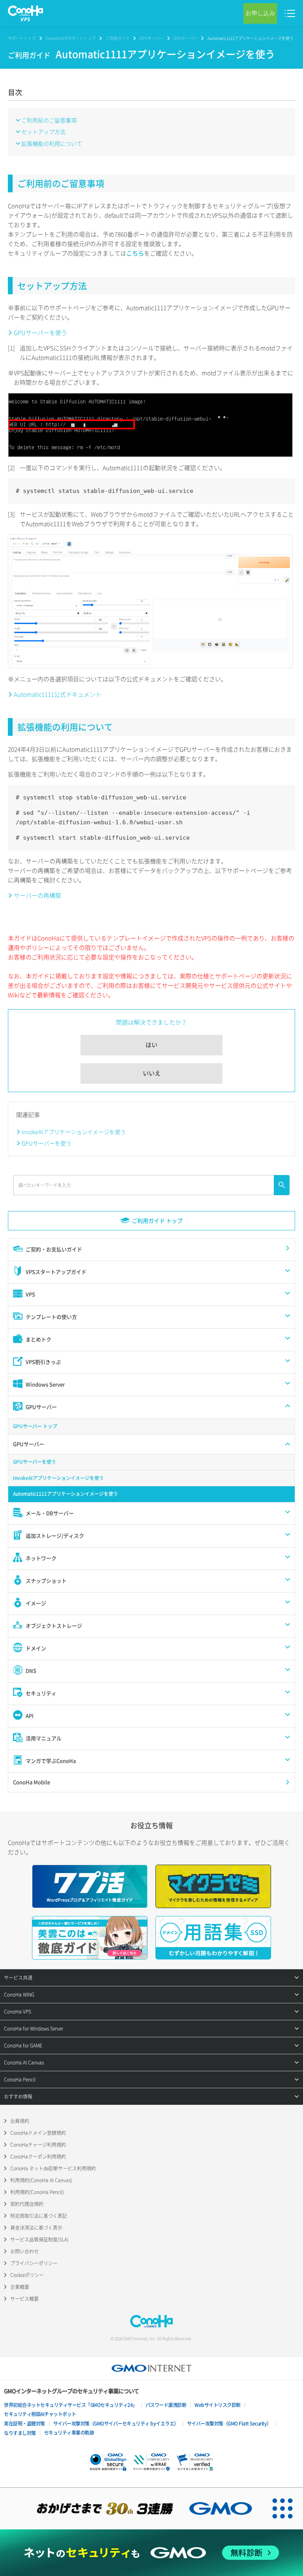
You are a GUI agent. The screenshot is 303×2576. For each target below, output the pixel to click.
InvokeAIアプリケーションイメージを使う (74, 1132)
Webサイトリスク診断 (218, 2405)
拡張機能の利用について (52, 143)
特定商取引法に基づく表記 (39, 2216)
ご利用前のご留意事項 (49, 120)
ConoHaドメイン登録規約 (38, 2133)
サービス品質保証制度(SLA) (39, 2239)
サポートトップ (22, 38)
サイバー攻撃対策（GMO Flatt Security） (229, 2424)
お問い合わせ (24, 2251)
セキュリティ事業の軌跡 (69, 2433)
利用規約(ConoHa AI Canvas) (41, 2180)
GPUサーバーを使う (40, 333)
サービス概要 (24, 2299)
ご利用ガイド (118, 38)
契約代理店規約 (27, 2204)
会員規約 (20, 2121)
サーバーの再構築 (37, 895)
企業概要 (20, 2287)
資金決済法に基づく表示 (36, 2228)
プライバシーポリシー (34, 2263)
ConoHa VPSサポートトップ (71, 38)
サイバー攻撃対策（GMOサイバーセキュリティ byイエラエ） (116, 2424)
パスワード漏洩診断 (166, 2405)
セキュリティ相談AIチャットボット (40, 2414)
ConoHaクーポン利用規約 (38, 2157)
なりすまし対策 (20, 2433)
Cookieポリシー (27, 2275)
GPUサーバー (151, 38)
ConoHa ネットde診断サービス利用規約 (53, 2168)
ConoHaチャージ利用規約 (38, 2145)
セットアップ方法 (43, 132)
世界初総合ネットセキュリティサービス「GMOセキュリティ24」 (71, 2405)
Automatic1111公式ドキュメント (58, 694)
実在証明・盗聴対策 (24, 2424)
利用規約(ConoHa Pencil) (37, 2192)
